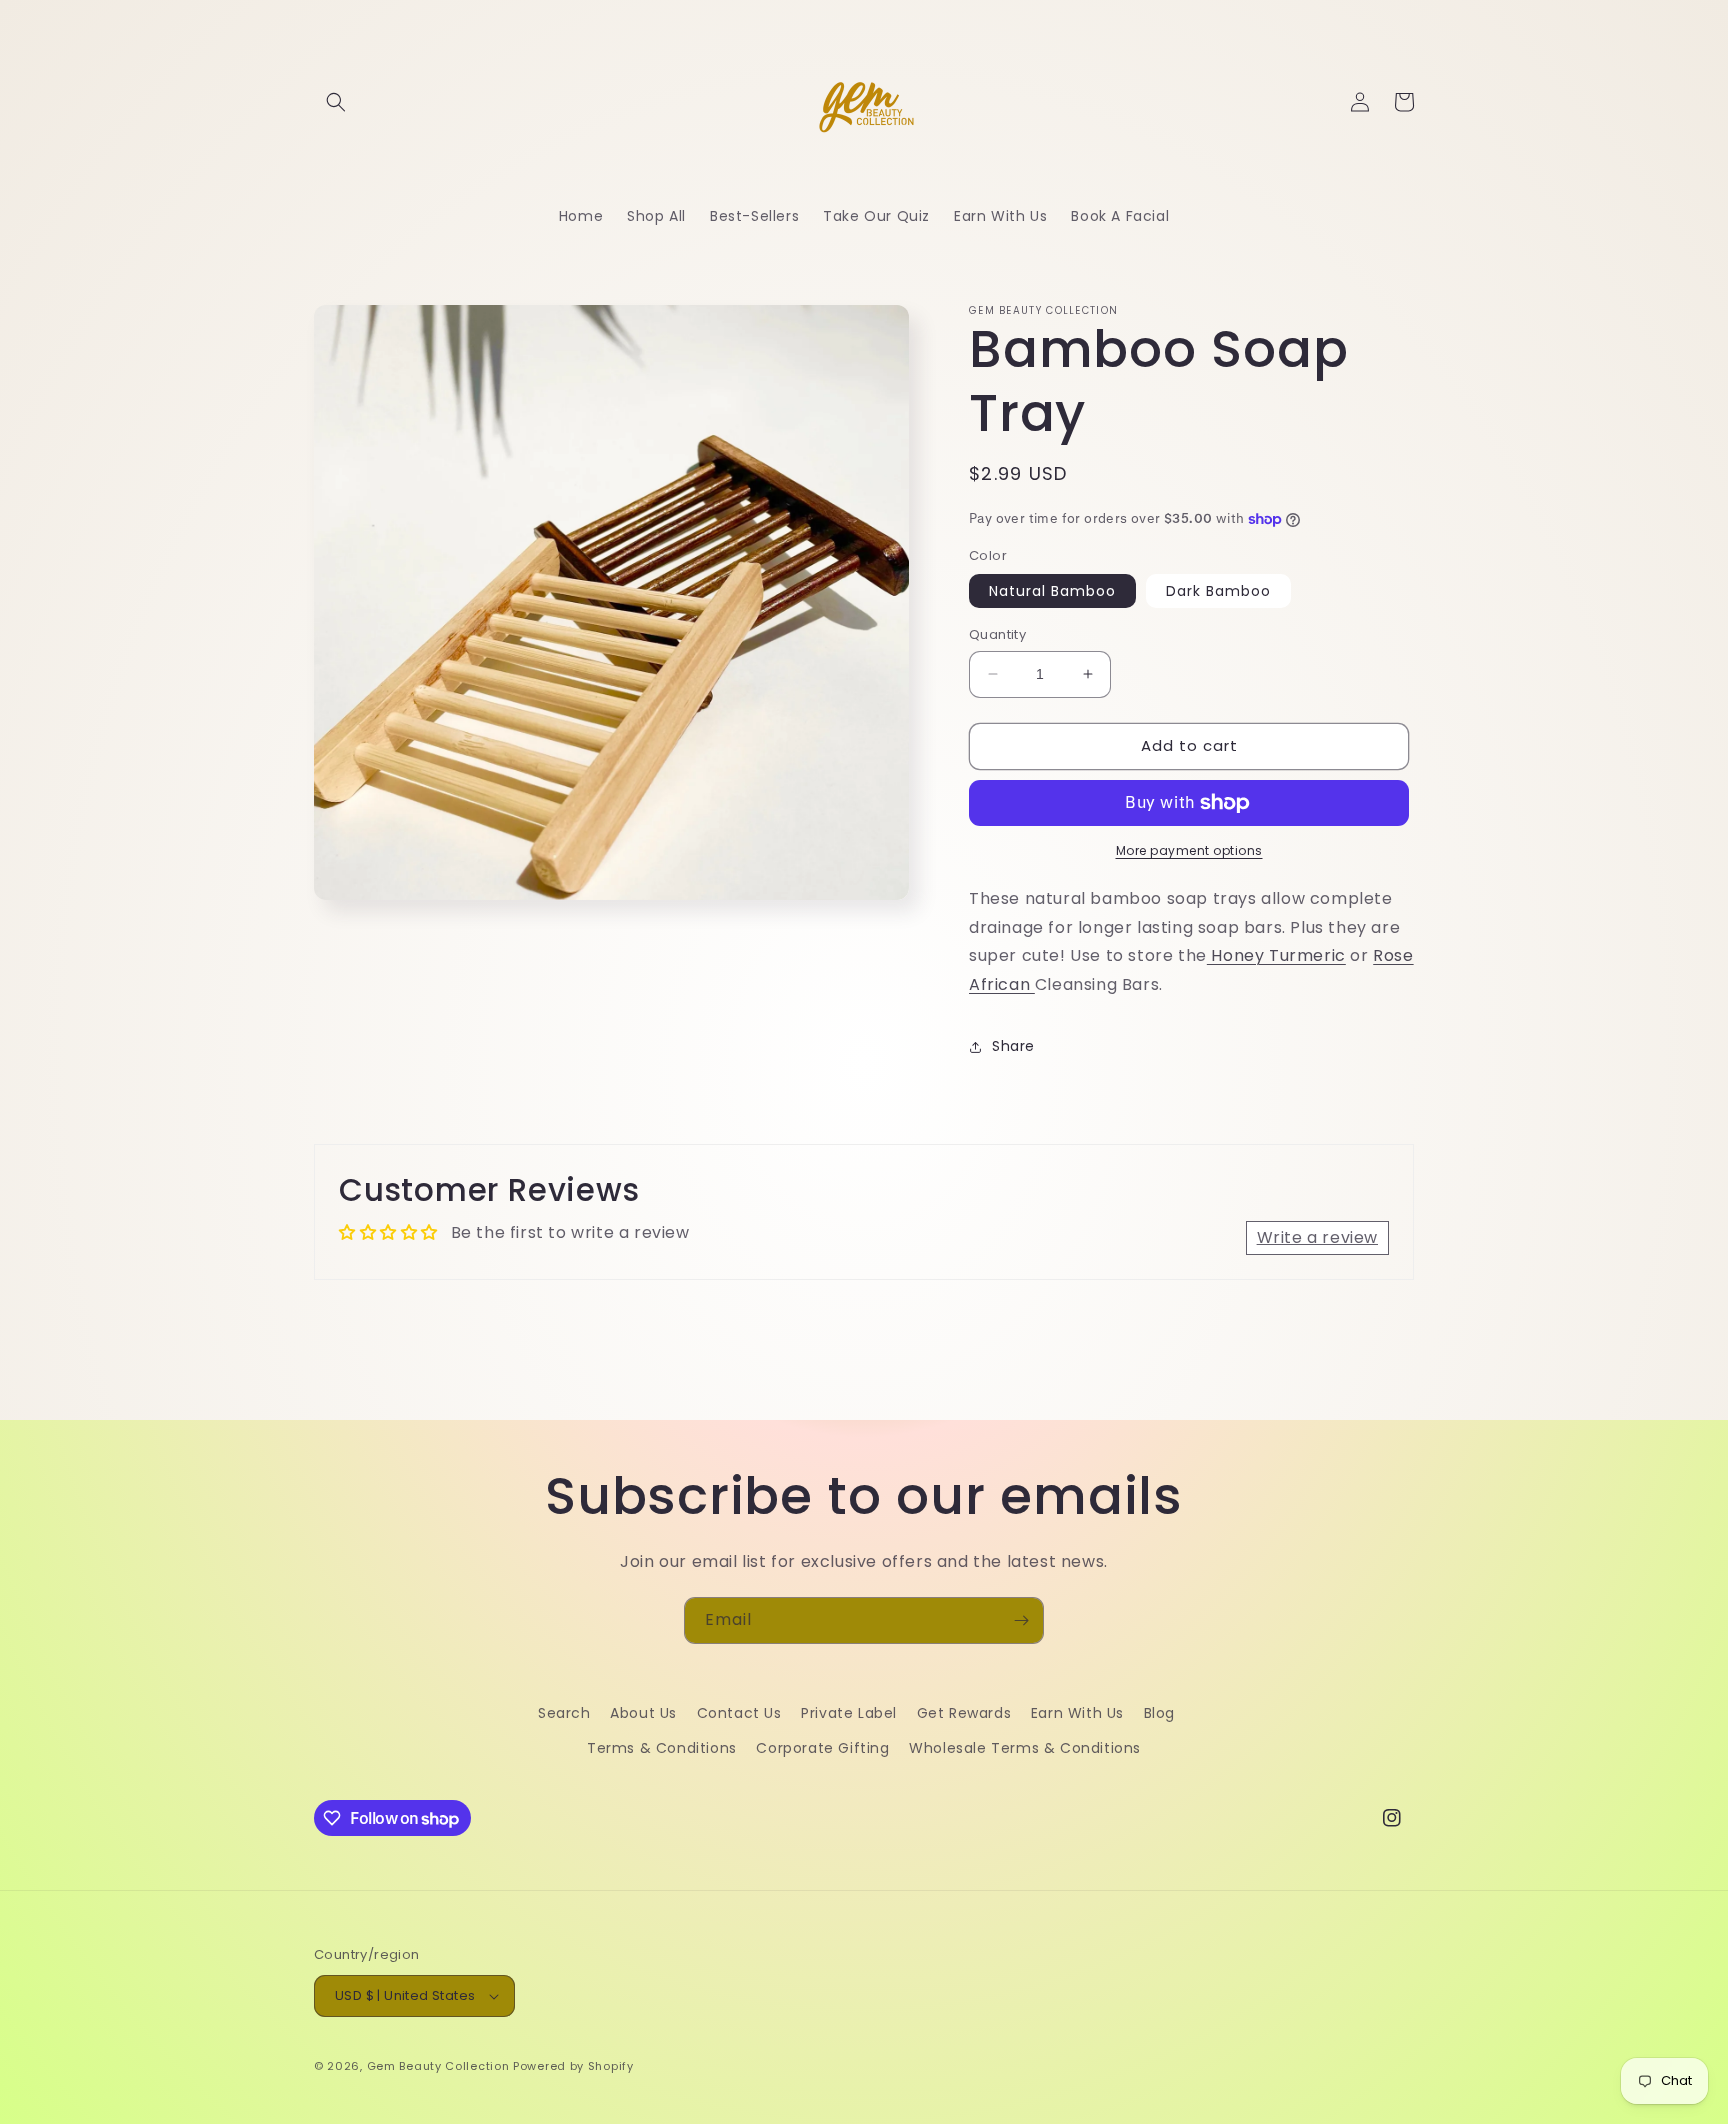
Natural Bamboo (1052, 591)
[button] (336, 102)
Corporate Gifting (822, 1748)
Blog (1159, 1713)
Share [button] (1013, 1046)
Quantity (997, 634)
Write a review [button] (1317, 1237)
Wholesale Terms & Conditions (1025, 1748)
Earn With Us (1077, 1713)
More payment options (1189, 850)
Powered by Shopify (573, 2066)
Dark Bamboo (1218, 591)
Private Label (849, 1713)
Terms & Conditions (662, 1748)
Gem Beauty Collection (438, 2066)
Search (564, 1713)
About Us (643, 1713)
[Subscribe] (1021, 1620)
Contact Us (739, 1713)
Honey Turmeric (1276, 955)
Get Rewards (964, 1713)
